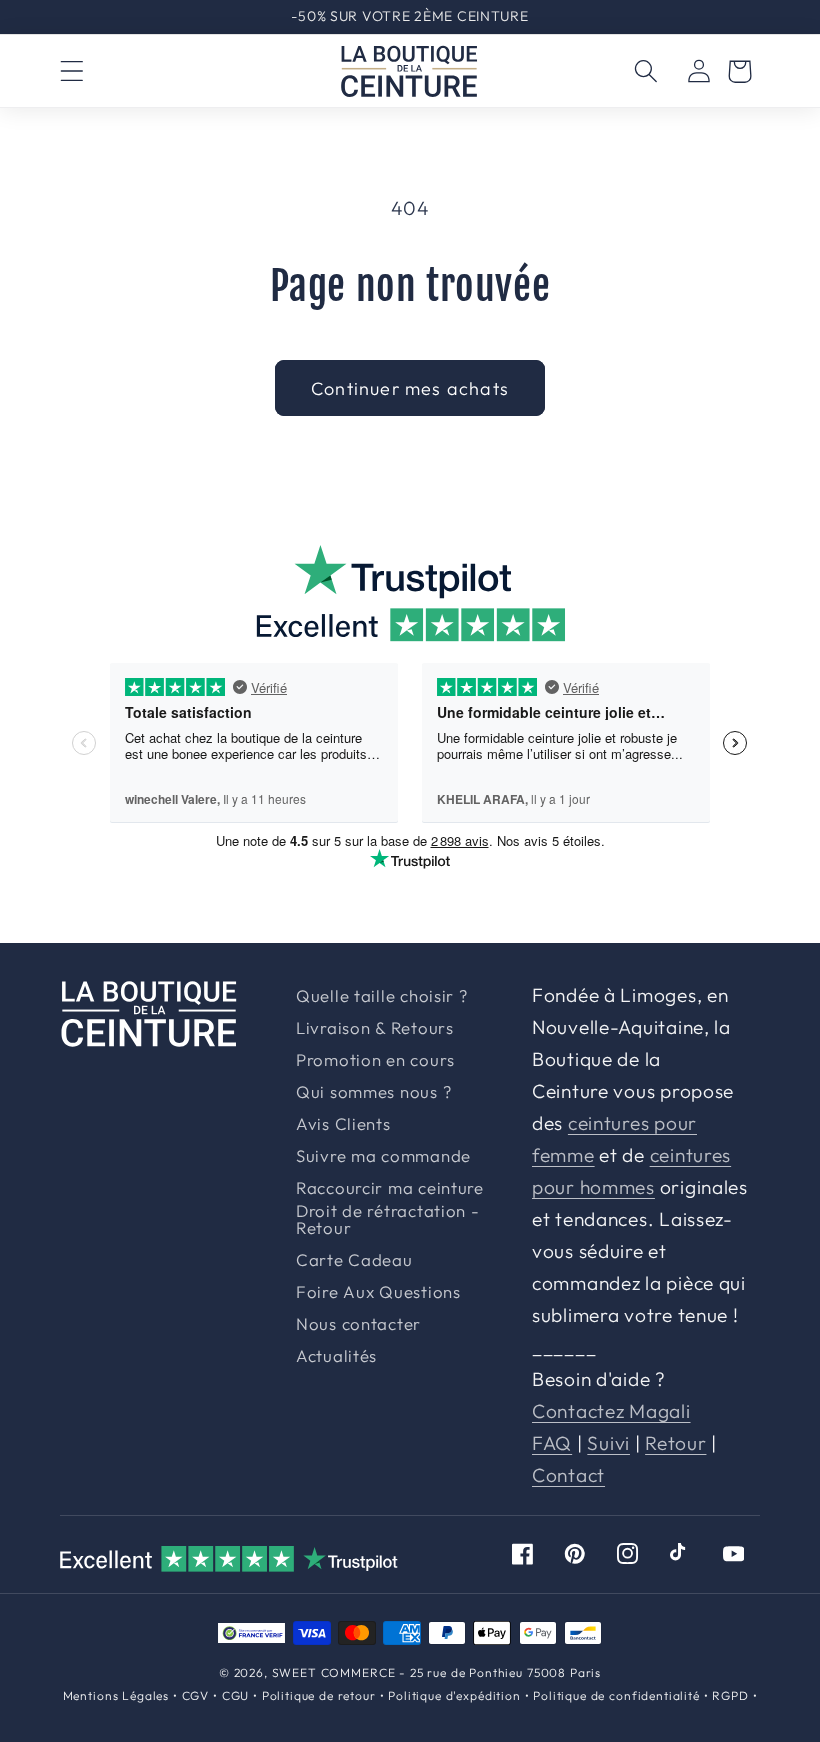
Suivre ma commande (383, 1156)
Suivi (608, 1443)
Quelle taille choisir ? (382, 996)
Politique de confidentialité (616, 1695)
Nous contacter (358, 1324)
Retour (675, 1443)
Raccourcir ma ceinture (390, 1188)
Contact (568, 1475)
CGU (236, 1695)
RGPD (730, 1695)
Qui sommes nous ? (373, 1092)
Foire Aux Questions (378, 1292)
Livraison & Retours (418, 16)
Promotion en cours (375, 1060)
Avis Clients (343, 1124)
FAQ (552, 1443)
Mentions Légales (116, 1695)
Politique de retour (319, 1695)
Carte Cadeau (354, 1260)
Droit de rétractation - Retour (388, 1220)
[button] (72, 71)
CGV (196, 1695)
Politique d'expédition (454, 1695)
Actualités (336, 1356)
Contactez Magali (611, 1411)
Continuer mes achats (410, 388)
